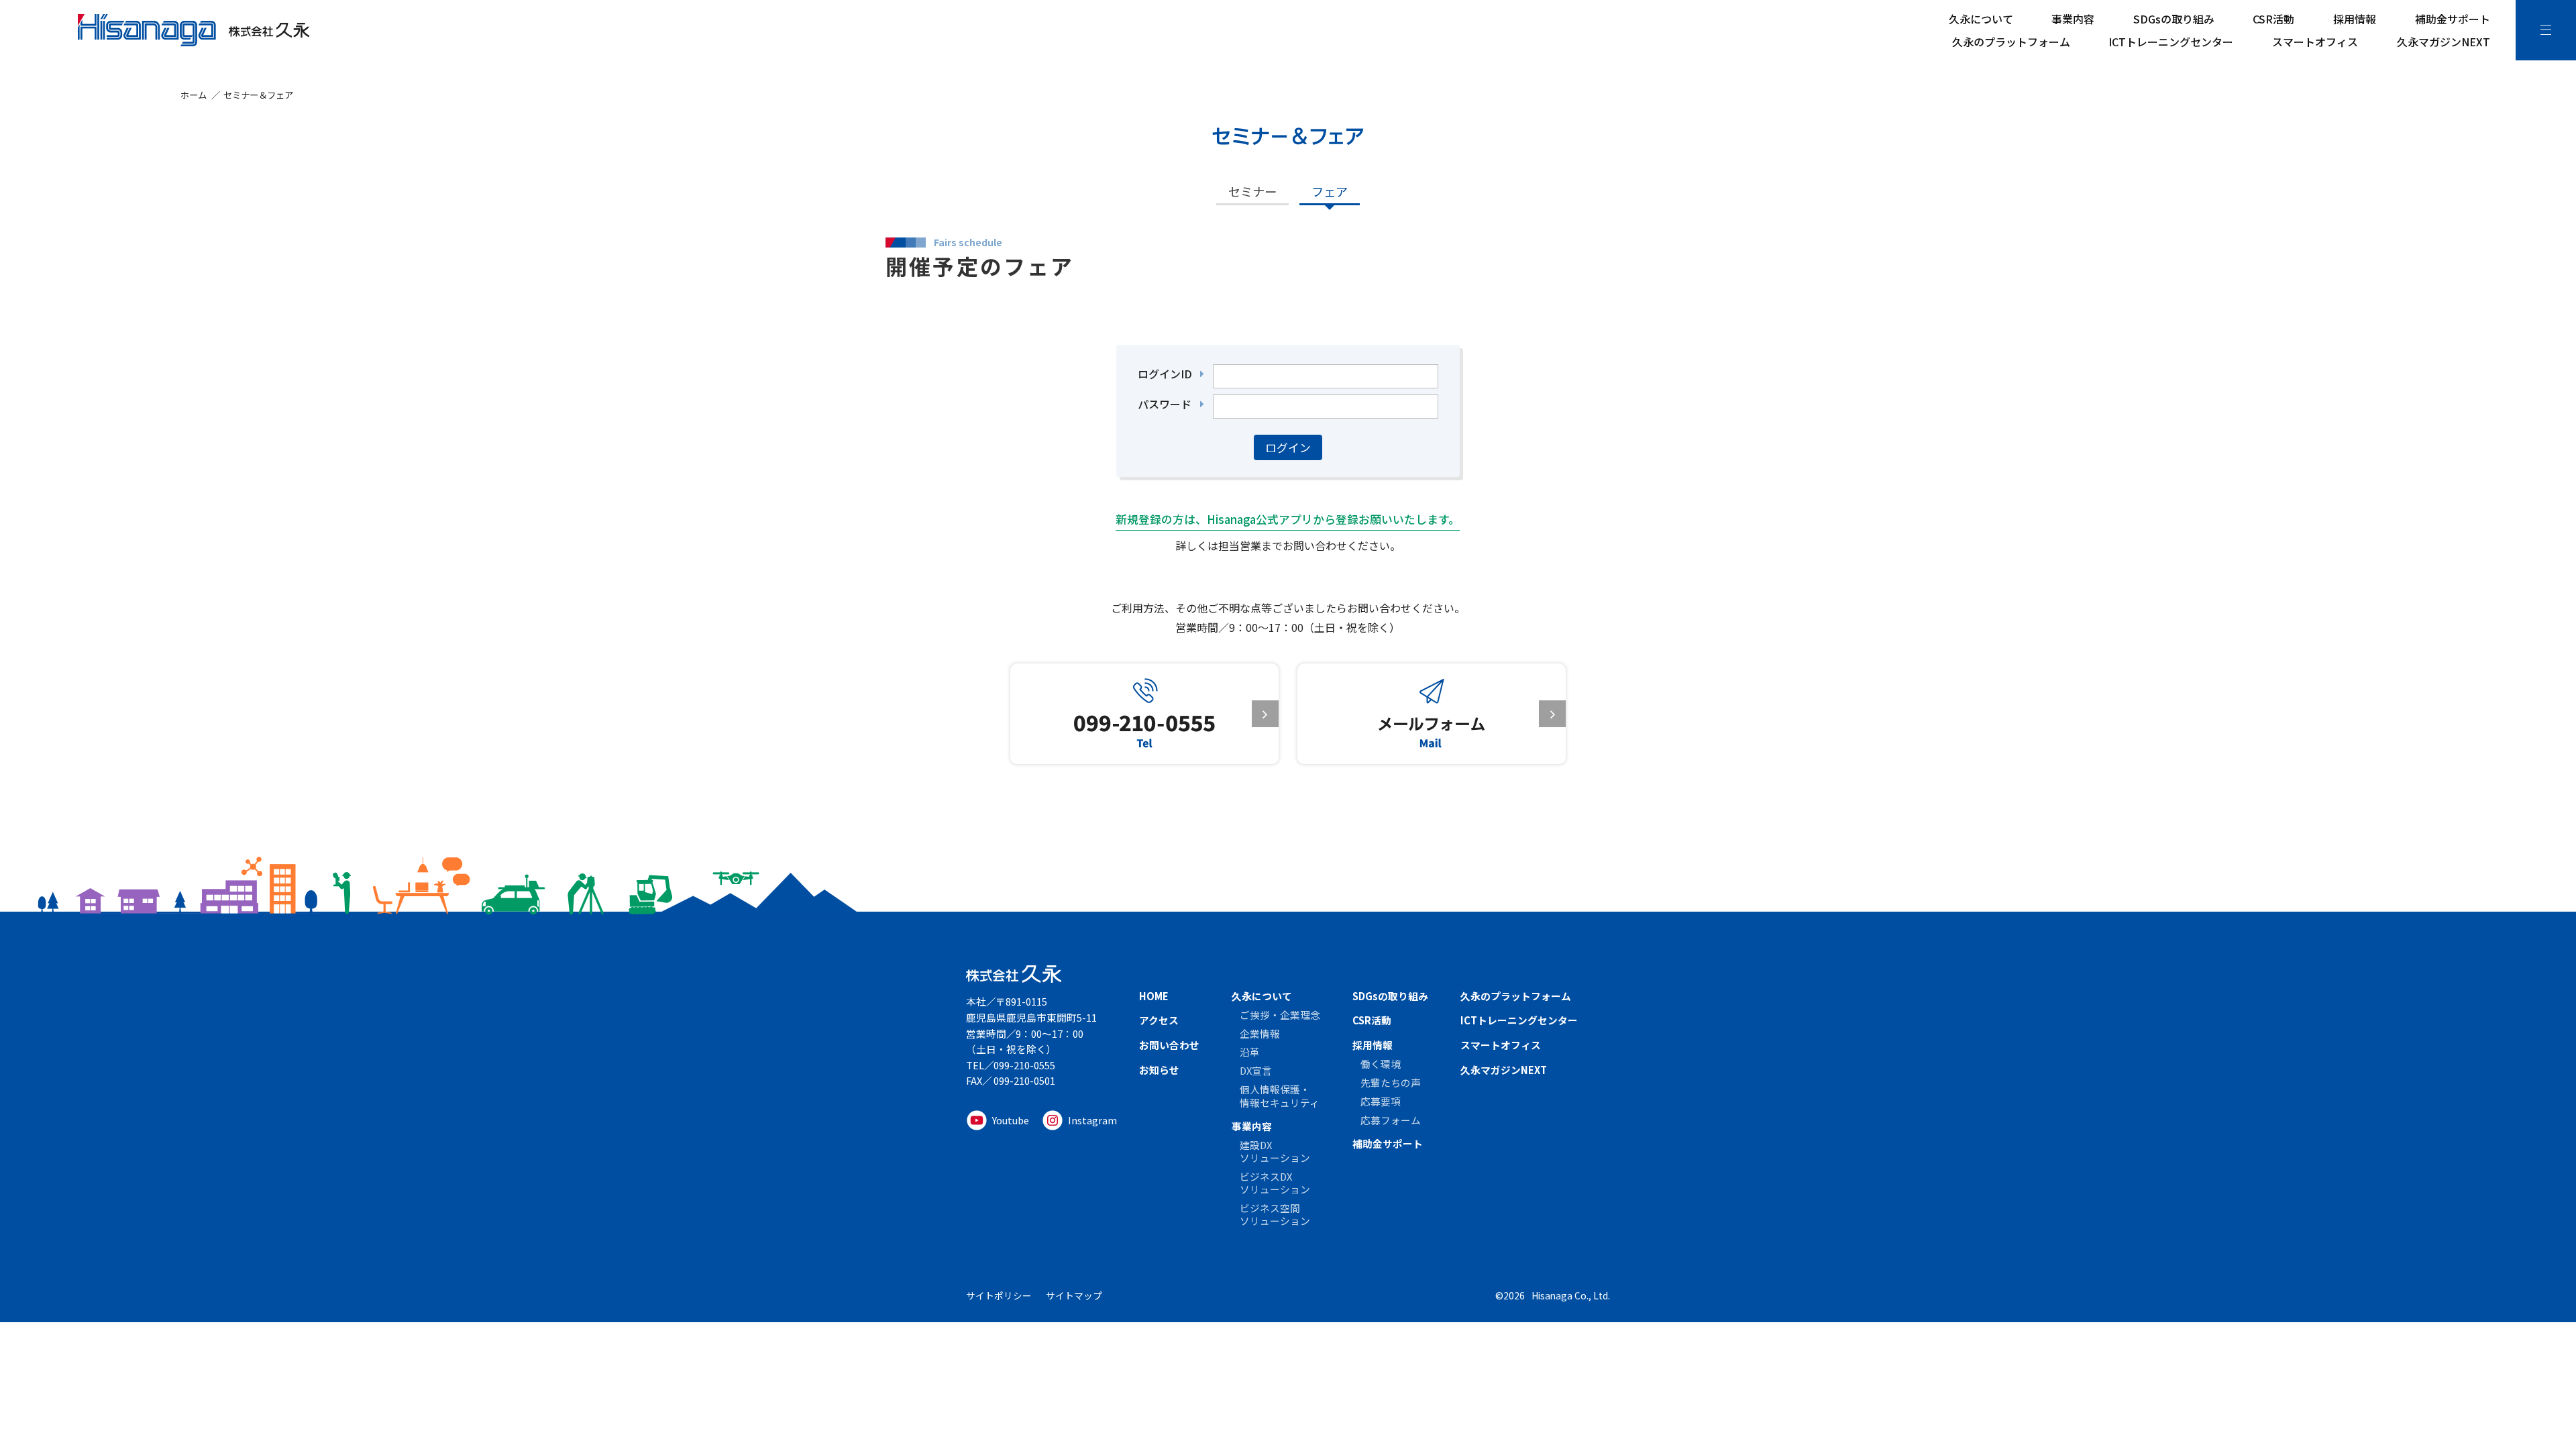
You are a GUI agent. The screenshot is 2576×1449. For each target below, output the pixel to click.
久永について (1981, 19)
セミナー (1252, 191)
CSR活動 (2273, 19)
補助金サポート (2453, 19)
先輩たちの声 (1391, 1082)
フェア (1330, 191)
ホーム (194, 95)
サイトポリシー (999, 1295)
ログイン (1288, 447)
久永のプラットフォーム (2011, 42)
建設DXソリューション (1275, 1151)
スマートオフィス (2315, 42)
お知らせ (1159, 1070)
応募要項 (1381, 1101)
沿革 (1250, 1052)
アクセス (1159, 1020)
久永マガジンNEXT (2444, 42)
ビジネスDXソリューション (1275, 1183)
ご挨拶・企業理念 (1280, 1015)
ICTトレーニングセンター (2171, 42)
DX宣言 (1256, 1070)
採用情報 (2355, 19)
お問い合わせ (1169, 1045)
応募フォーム (1391, 1120)
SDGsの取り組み (2174, 19)
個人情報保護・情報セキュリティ (1280, 1095)
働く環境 (1381, 1064)
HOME (1154, 996)
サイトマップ (1074, 1295)
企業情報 (1260, 1033)
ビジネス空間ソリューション (1275, 1214)
